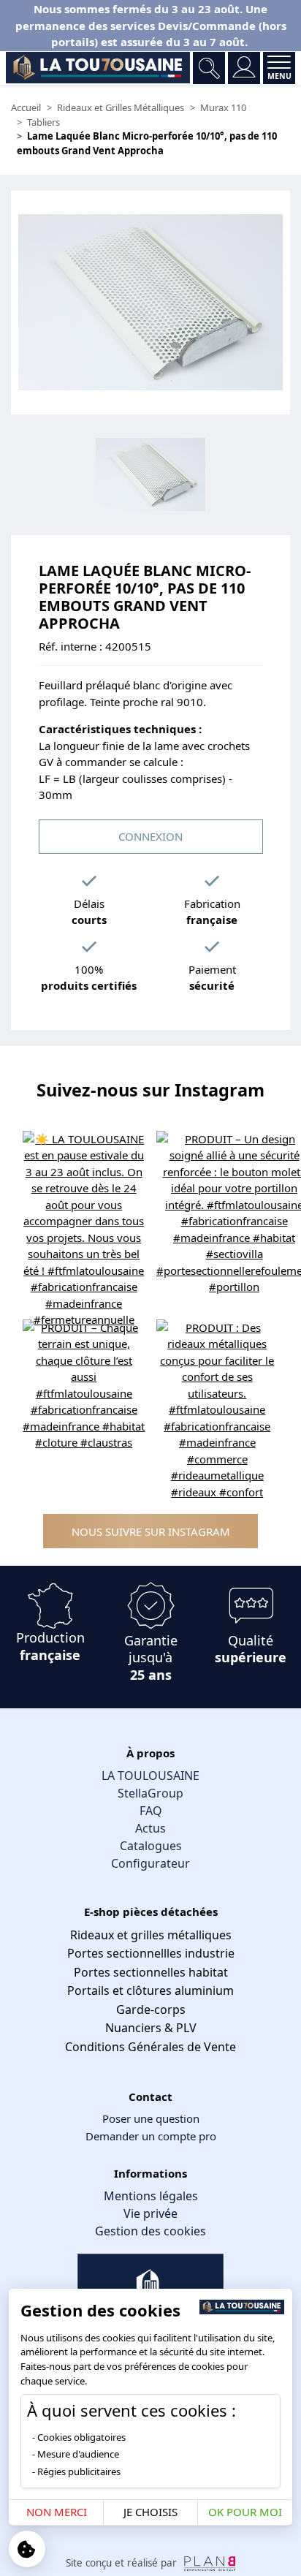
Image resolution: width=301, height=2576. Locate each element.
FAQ (151, 1811)
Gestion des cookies (150, 2231)
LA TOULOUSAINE (150, 1776)
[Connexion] (244, 68)
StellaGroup (150, 1793)
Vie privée (150, 2213)
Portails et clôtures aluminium (150, 1990)
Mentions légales (151, 2196)
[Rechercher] (209, 68)
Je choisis (150, 2512)
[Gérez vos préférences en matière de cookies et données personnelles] (27, 2549)
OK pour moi (245, 2512)
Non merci (57, 2512)
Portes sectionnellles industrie (151, 1953)
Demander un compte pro (151, 2136)
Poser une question (151, 2118)
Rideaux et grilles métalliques (151, 1935)
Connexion (150, 836)
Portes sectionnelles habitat (151, 1972)
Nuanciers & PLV (151, 2028)
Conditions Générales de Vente (150, 2047)
